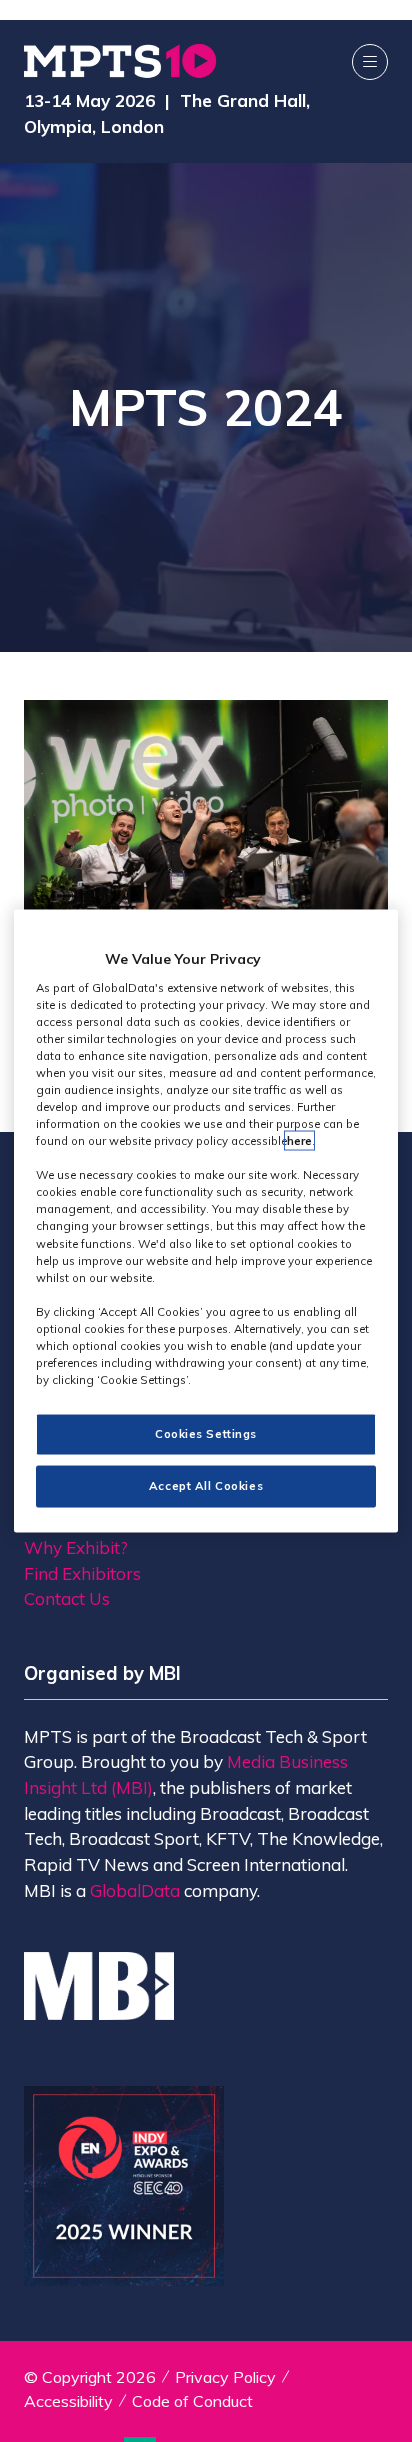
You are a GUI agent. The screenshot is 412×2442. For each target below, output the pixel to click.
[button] (370, 62)
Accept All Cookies (206, 1486)
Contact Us (67, 1598)
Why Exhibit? (76, 1547)
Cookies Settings (206, 1434)
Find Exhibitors (82, 1573)
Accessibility (68, 2401)
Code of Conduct (192, 2401)
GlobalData (135, 1890)
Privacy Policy (225, 2377)
